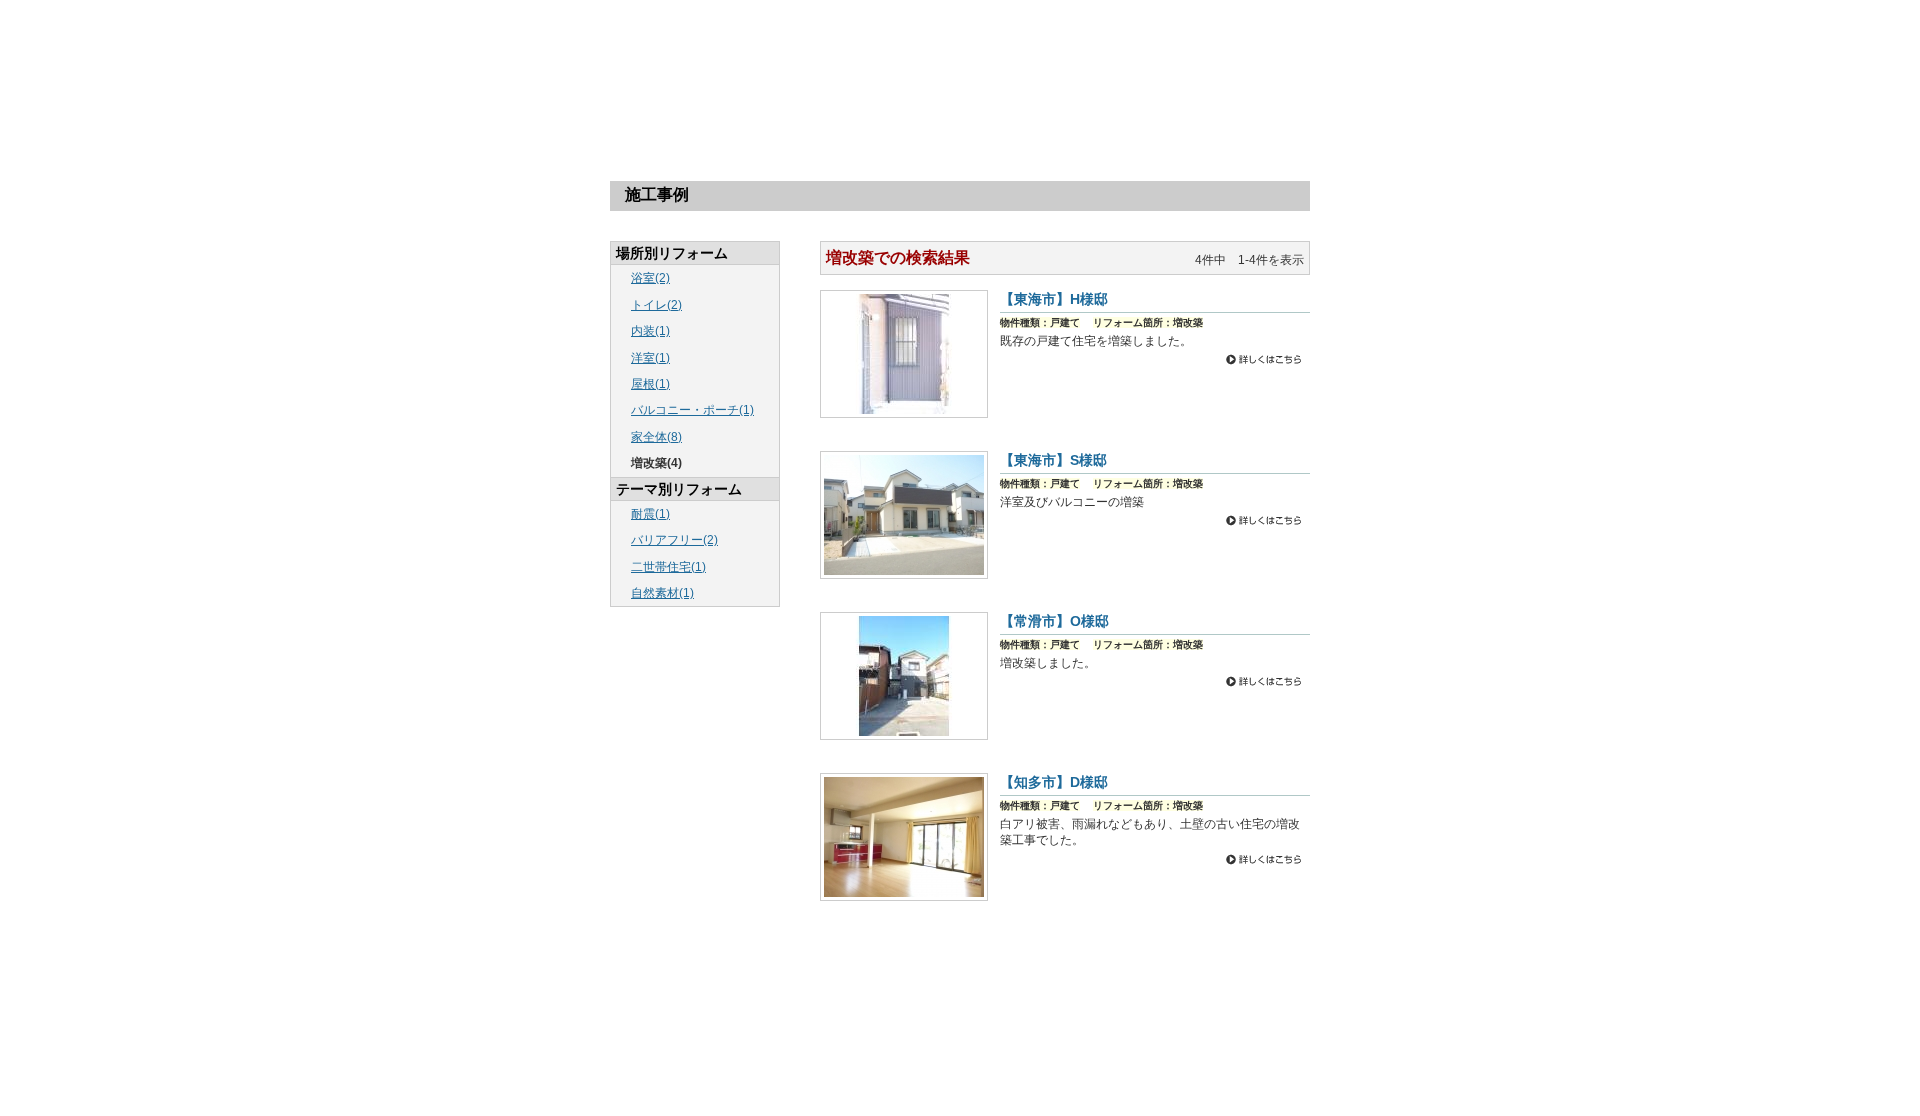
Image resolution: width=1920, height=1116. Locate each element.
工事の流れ (831, 112)
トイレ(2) (656, 305)
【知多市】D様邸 (1054, 782)
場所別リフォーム (703, 112)
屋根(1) (650, 384)
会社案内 (1087, 112)
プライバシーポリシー (863, 1058)
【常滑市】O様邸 (1054, 621)
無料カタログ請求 (1216, 112)
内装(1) (650, 331)
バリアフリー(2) (674, 540)
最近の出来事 (1019, 1014)
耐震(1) (650, 514)
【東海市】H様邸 (1054, 299)
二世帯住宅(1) (668, 567)
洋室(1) (650, 358)
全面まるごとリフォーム (1233, 1036)
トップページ (574, 112)
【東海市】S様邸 (1053, 460)
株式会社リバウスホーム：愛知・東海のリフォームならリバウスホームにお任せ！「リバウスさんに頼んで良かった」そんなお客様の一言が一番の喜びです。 (645, 49)
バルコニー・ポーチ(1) (692, 410)
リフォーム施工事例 (878, 1014)
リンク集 (780, 1058)
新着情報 (956, 1014)
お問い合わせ (936, 1036)
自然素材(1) (662, 593)
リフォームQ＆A (959, 112)
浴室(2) (650, 278)
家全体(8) (656, 437)
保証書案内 (1140, 1036)
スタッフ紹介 (1009, 1036)
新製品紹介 (1077, 1036)
